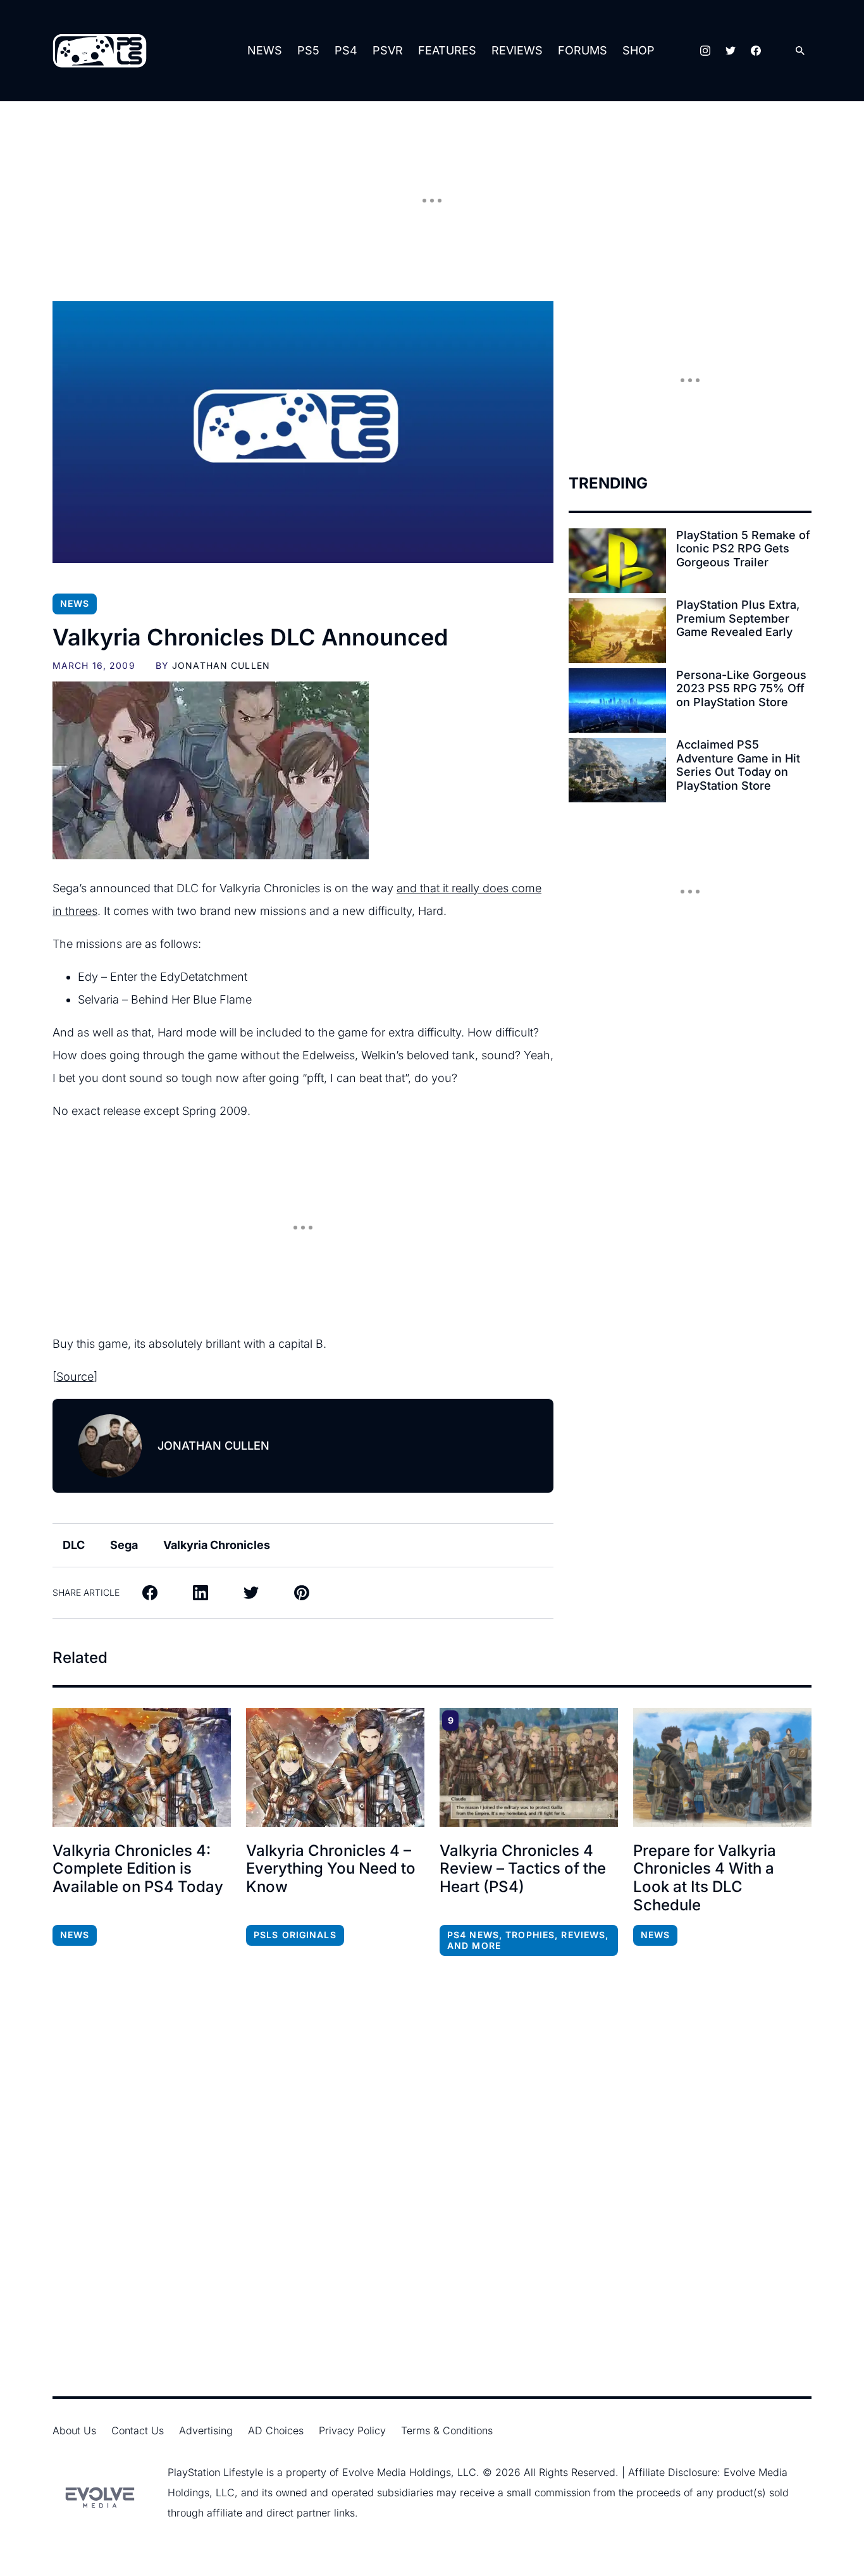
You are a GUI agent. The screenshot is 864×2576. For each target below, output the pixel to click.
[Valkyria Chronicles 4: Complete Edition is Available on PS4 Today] (142, 1767)
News (265, 50)
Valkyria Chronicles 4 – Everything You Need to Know (331, 1869)
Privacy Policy (352, 2430)
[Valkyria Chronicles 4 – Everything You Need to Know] (335, 1767)
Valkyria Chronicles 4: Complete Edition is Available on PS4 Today (138, 1869)
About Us (74, 2430)
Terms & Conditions (447, 2430)
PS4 (346, 50)
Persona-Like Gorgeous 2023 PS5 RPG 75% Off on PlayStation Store (741, 688)
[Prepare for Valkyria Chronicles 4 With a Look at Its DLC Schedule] (722, 1767)
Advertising (206, 2430)
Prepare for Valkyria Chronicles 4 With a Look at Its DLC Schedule (705, 1878)
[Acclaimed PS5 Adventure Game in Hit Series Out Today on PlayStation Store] (617, 770)
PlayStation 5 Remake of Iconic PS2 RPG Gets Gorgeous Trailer (743, 549)
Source (75, 1377)
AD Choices (276, 2430)
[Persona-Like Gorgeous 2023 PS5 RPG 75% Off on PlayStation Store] (617, 700)
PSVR (388, 50)
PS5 (308, 50)
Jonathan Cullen (221, 665)
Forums (583, 50)
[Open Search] (800, 51)
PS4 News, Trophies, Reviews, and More (528, 1940)
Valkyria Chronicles (217, 1545)
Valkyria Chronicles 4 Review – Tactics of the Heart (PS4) (523, 1869)
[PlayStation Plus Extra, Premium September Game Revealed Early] (617, 630)
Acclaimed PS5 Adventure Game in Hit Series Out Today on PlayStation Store (738, 765)
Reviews (517, 50)
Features (447, 50)
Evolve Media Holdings (397, 2472)
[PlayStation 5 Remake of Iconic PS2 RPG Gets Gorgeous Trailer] (617, 561)
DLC (74, 1545)
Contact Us (138, 2430)
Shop (639, 50)
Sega (124, 1545)
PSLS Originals (295, 1935)
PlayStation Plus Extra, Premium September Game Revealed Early (738, 618)
